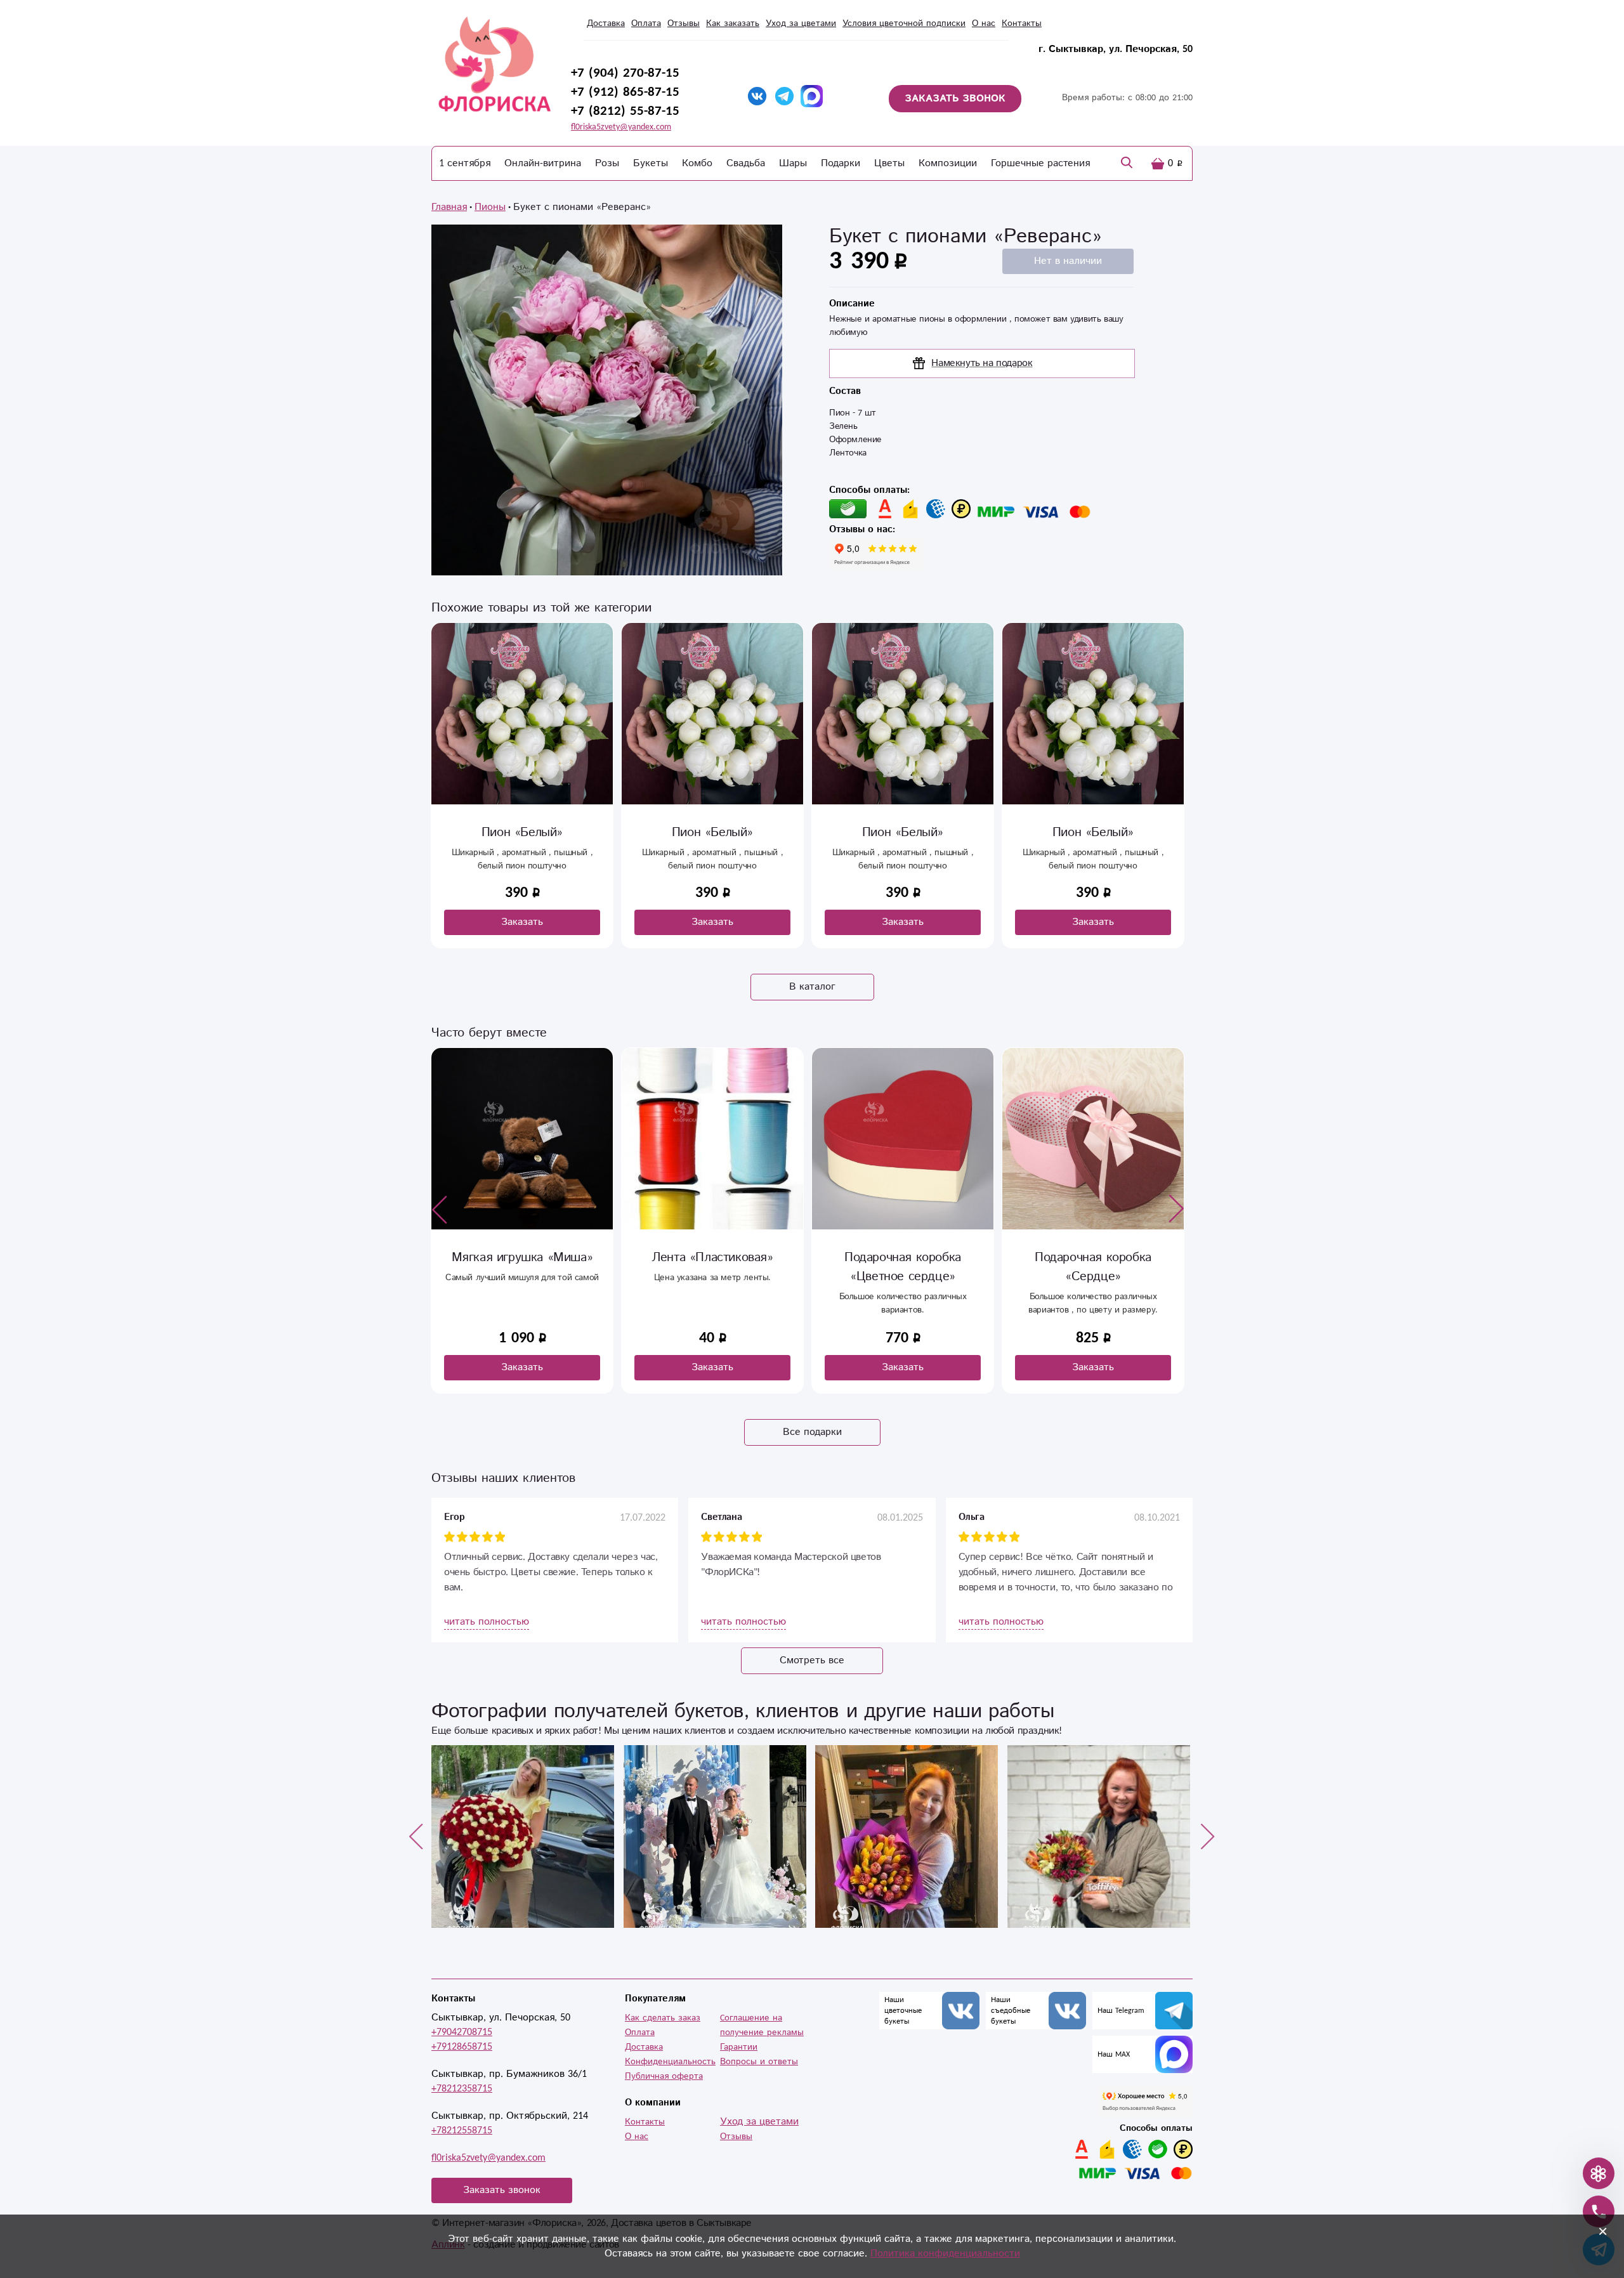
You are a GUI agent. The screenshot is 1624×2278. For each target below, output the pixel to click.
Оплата (646, 23)
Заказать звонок (502, 2190)
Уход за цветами (801, 23)
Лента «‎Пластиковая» (712, 1258)
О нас (984, 23)
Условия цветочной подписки (904, 23)
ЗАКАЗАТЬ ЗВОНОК (955, 99)
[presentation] (440, 1209)
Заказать (522, 922)
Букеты (651, 163)
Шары (793, 163)
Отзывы (684, 23)
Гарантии (739, 2047)
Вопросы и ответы (759, 2062)
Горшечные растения (1040, 163)
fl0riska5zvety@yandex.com (621, 127)
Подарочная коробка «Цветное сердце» (903, 1267)
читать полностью (487, 1622)
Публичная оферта (664, 2076)
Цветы (889, 163)
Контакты (1022, 23)
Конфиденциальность (670, 2062)
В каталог (812, 987)
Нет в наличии (1068, 261)
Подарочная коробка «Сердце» (1093, 1267)
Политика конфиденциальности (945, 2254)
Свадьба (746, 163)
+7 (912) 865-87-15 (625, 92)
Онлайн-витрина (543, 163)
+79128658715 (462, 2047)
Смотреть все (812, 1660)
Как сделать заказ (663, 2018)
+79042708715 (462, 2032)
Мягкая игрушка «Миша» (522, 1258)
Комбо (697, 163)
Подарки (841, 163)
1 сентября (465, 163)
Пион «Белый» (522, 833)
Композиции (948, 163)
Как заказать (733, 23)
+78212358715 (462, 2089)
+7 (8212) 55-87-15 (625, 111)
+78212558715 (462, 2131)
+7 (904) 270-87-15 (625, 73)
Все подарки (812, 1432)
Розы (607, 163)
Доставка (606, 23)
